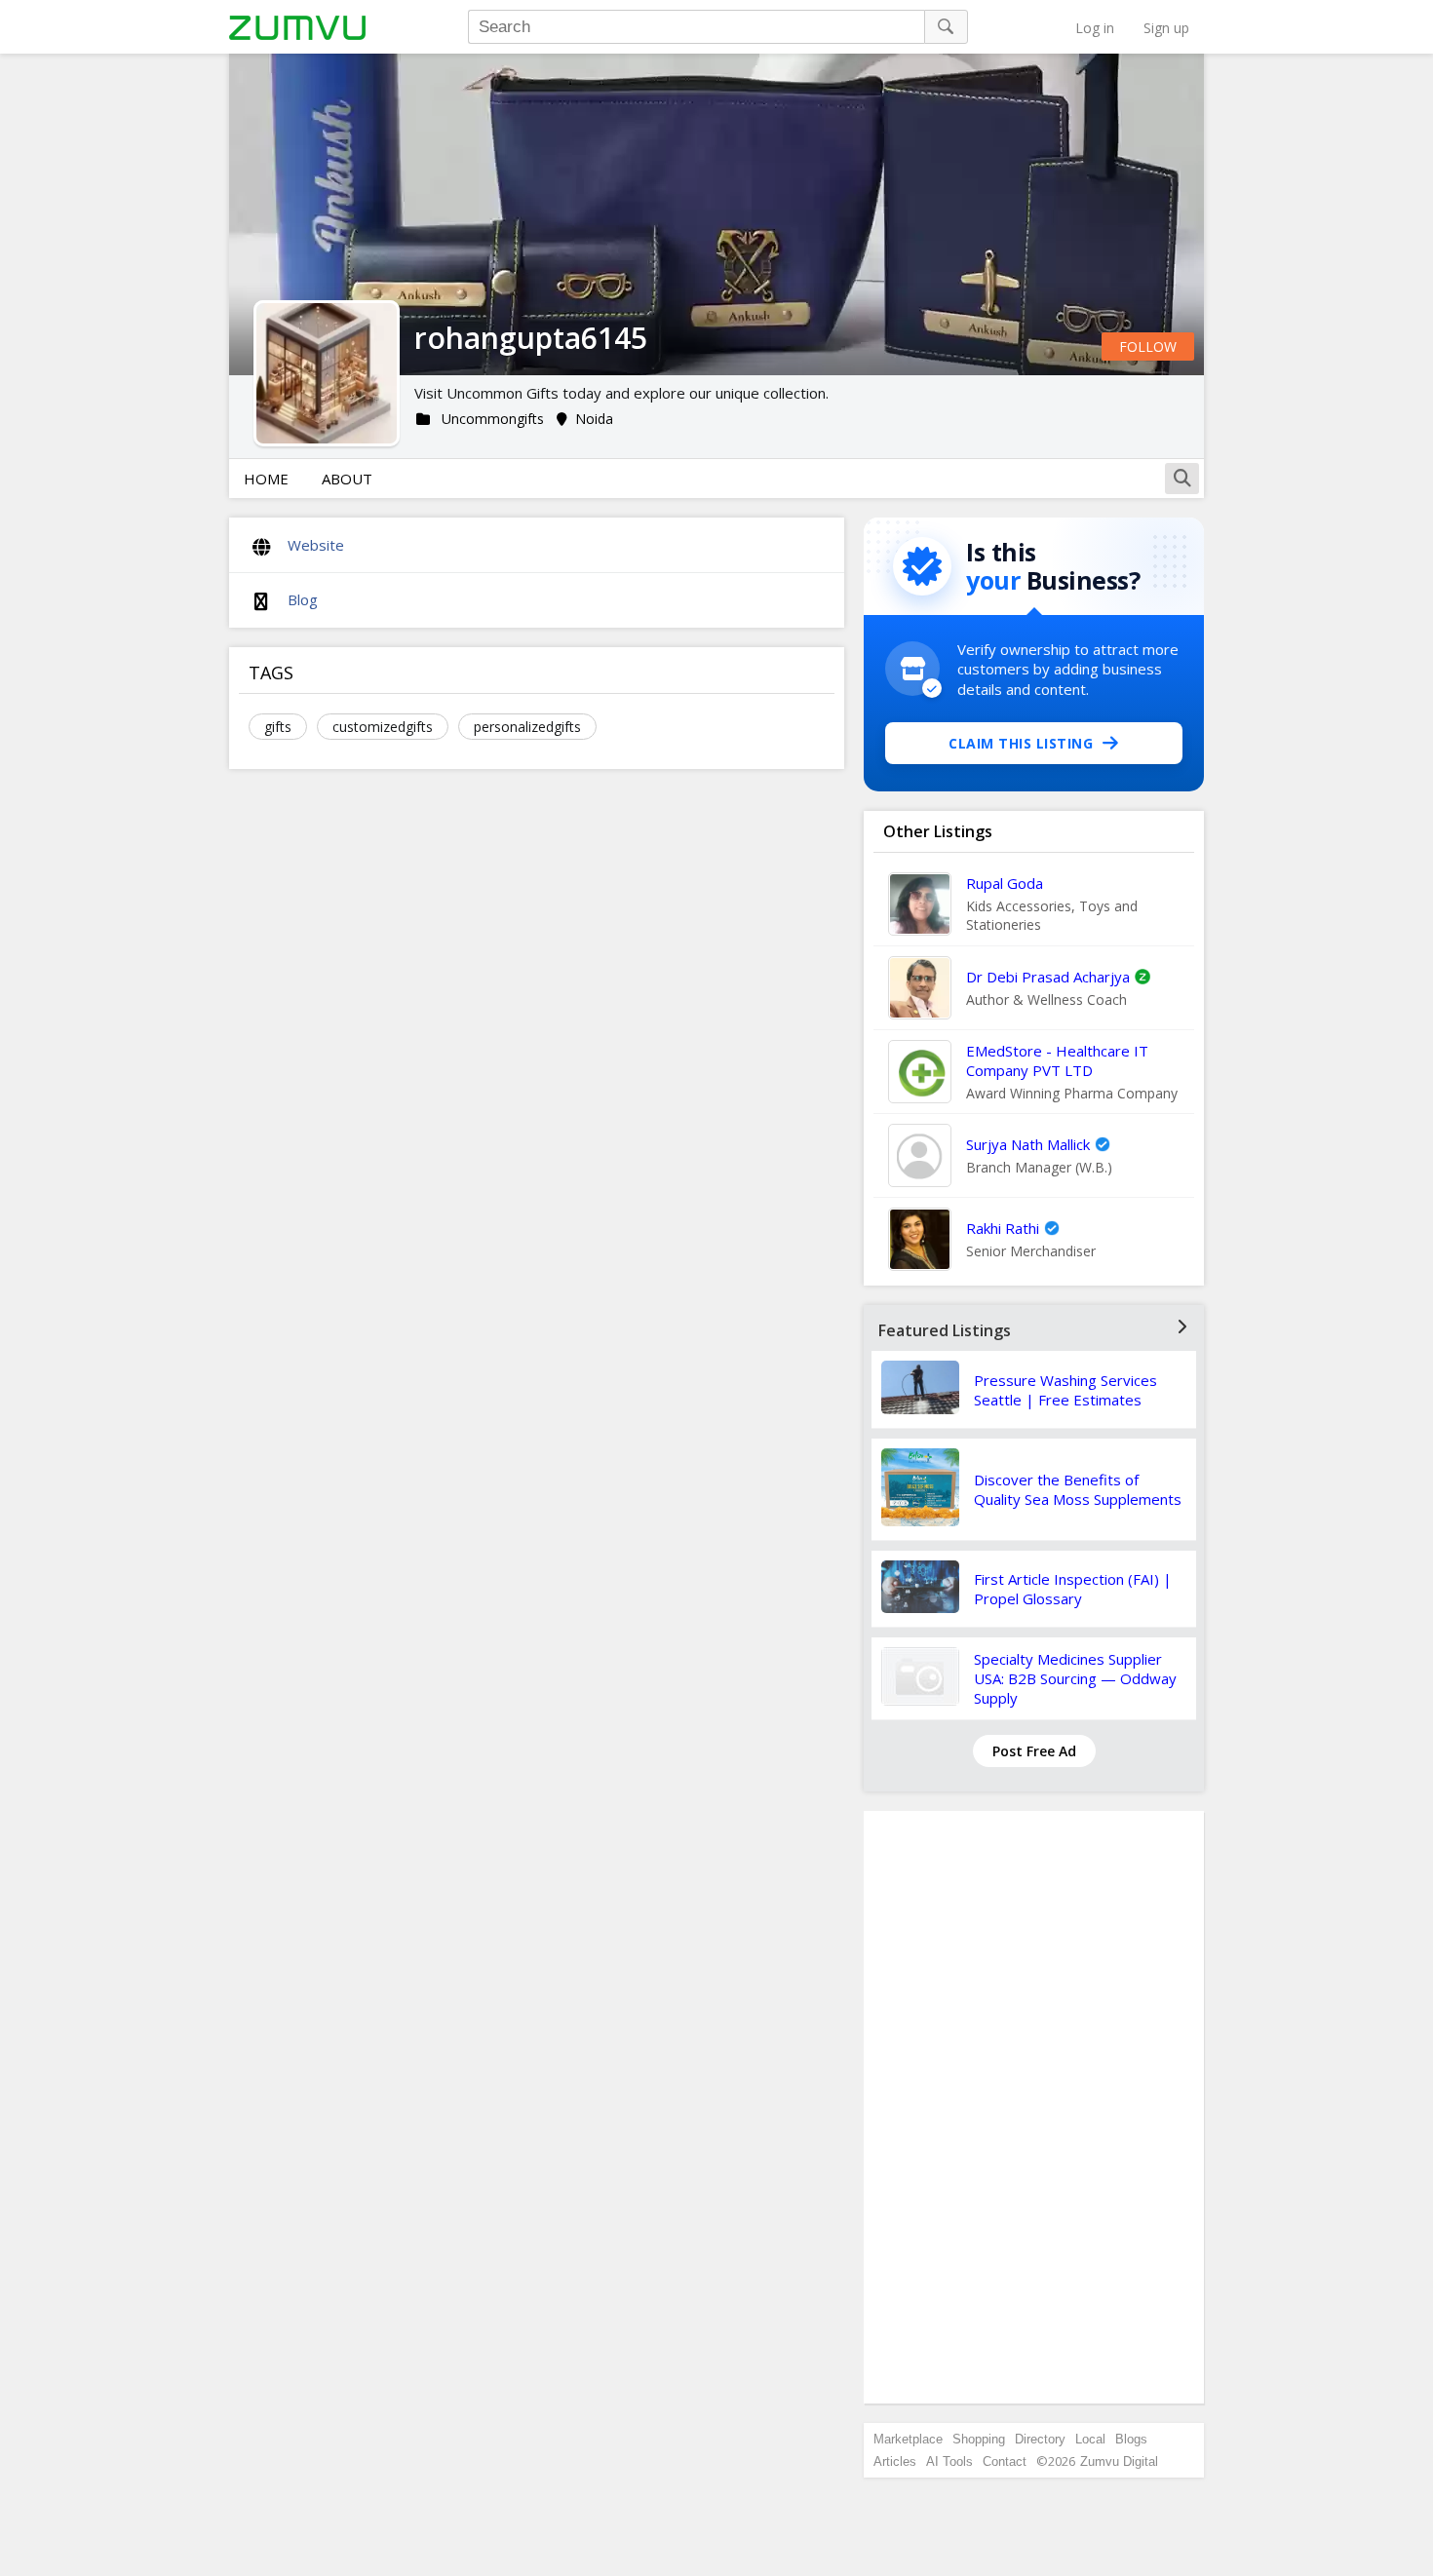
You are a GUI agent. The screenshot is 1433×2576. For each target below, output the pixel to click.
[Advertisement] (1034, 2107)
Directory (1040, 2439)
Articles (895, 2461)
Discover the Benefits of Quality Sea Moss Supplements (1078, 1489)
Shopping (979, 2439)
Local (1090, 2439)
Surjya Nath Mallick (1028, 1144)
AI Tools (949, 2461)
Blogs (1131, 2439)
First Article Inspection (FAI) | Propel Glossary (1073, 1589)
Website (316, 545)
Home (266, 479)
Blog (303, 599)
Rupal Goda (1005, 883)
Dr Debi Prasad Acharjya (1048, 977)
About (347, 479)
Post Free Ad (1034, 1751)
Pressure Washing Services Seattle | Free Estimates (1065, 1390)
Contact (1005, 2461)
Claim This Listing (1021, 743)
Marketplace (908, 2439)
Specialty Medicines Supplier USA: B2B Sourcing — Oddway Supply (1075, 1678)
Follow (1148, 346)
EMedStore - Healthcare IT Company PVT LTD (1057, 1060)
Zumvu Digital (1119, 2461)
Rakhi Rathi (1003, 1228)
